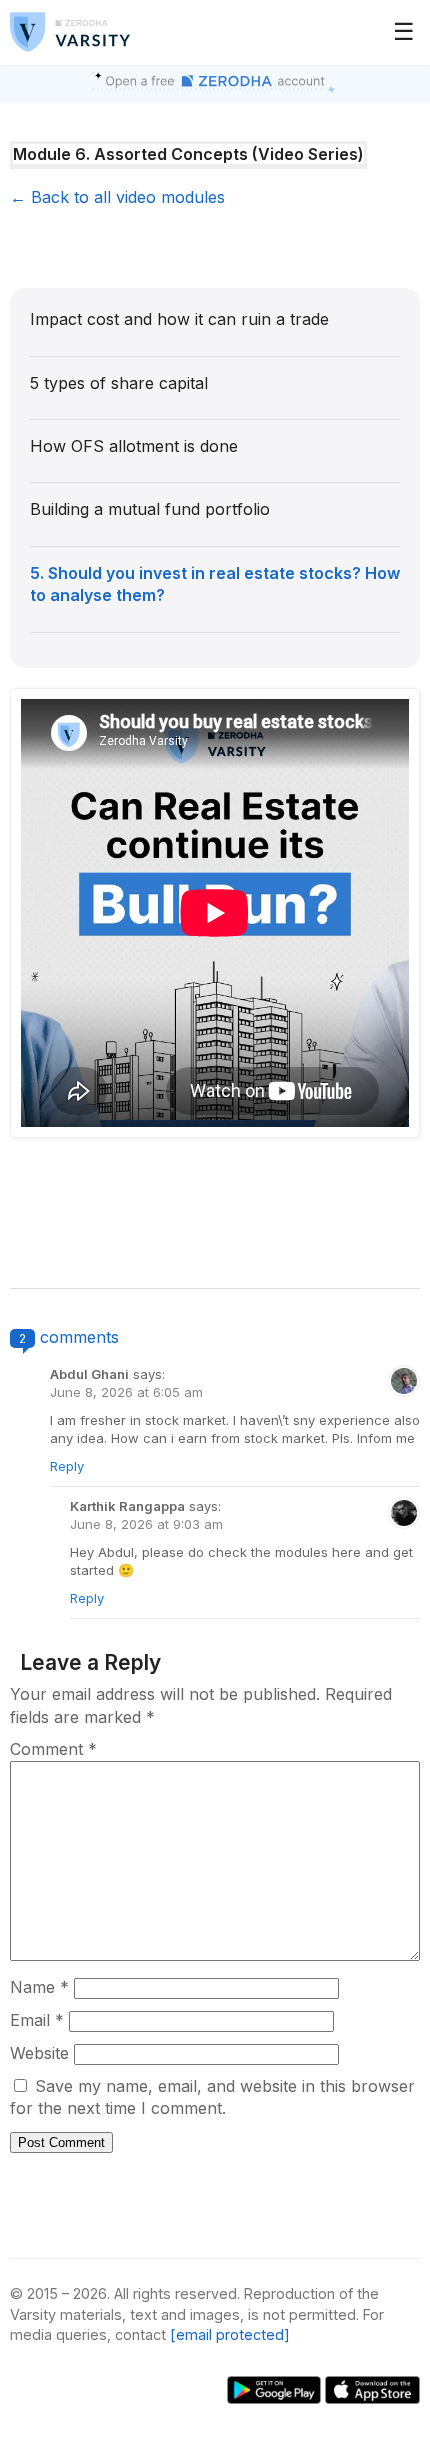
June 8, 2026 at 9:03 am (146, 1524)
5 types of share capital (119, 383)
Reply (67, 1466)
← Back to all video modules (117, 197)
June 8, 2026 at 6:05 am (126, 1392)
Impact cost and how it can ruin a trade (179, 319)
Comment (53, 1749)
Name (39, 1987)
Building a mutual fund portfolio (150, 509)
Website (39, 2053)
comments (79, 1337)
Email (37, 2020)
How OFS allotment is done (134, 446)
